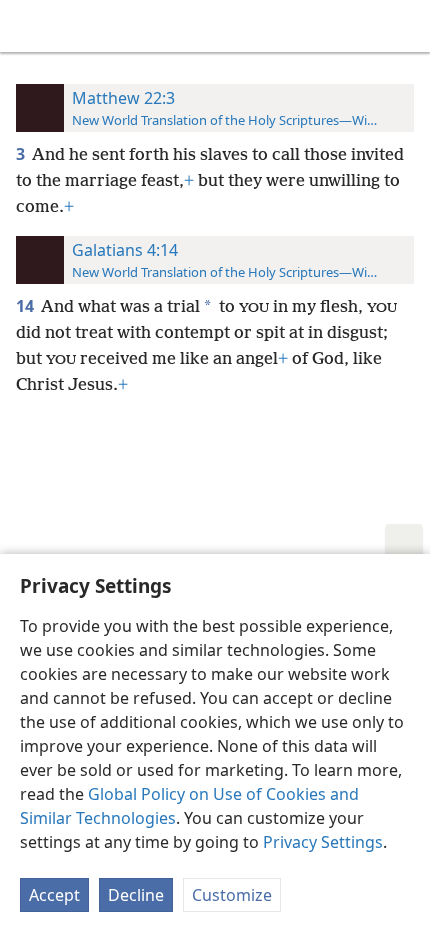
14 (26, 306)
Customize (232, 895)
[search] (405, 26)
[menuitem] (30, 26)
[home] (30, 26)
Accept (54, 895)
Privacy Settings (323, 842)
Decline (136, 895)
